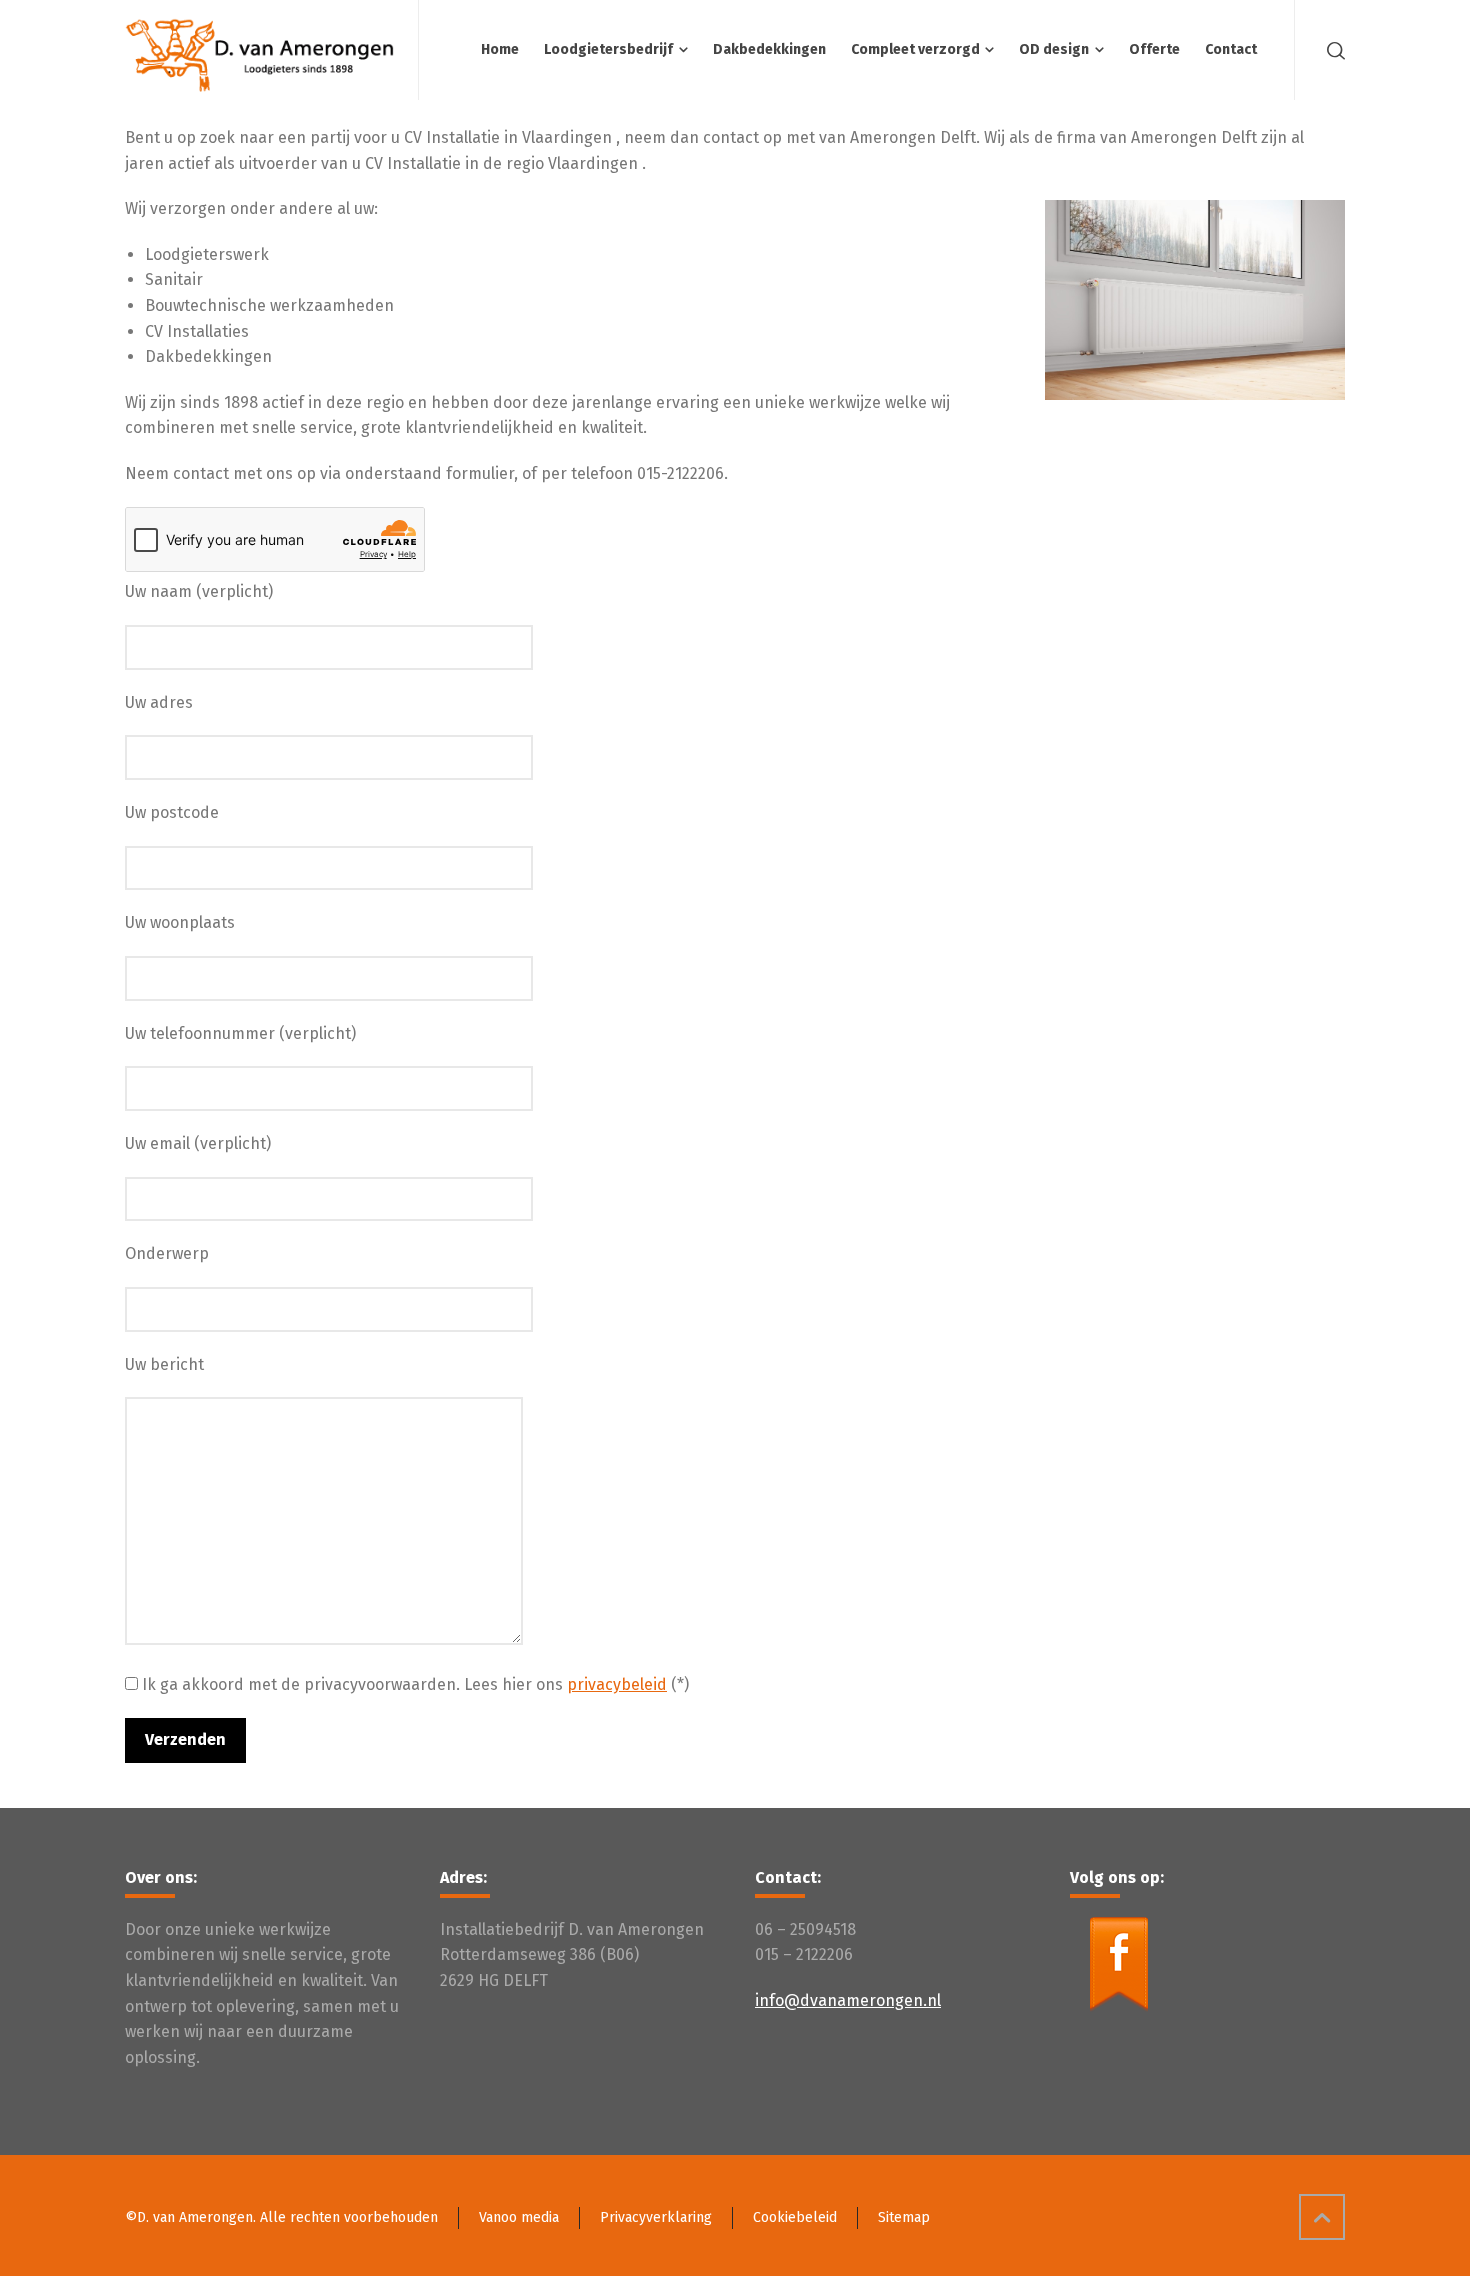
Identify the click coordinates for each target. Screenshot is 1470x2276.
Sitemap (904, 2217)
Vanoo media (519, 2217)
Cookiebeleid (795, 2217)
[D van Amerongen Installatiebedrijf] (259, 50)
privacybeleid (617, 1684)
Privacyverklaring (656, 2217)
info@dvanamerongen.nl (848, 2000)
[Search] (1332, 50)
